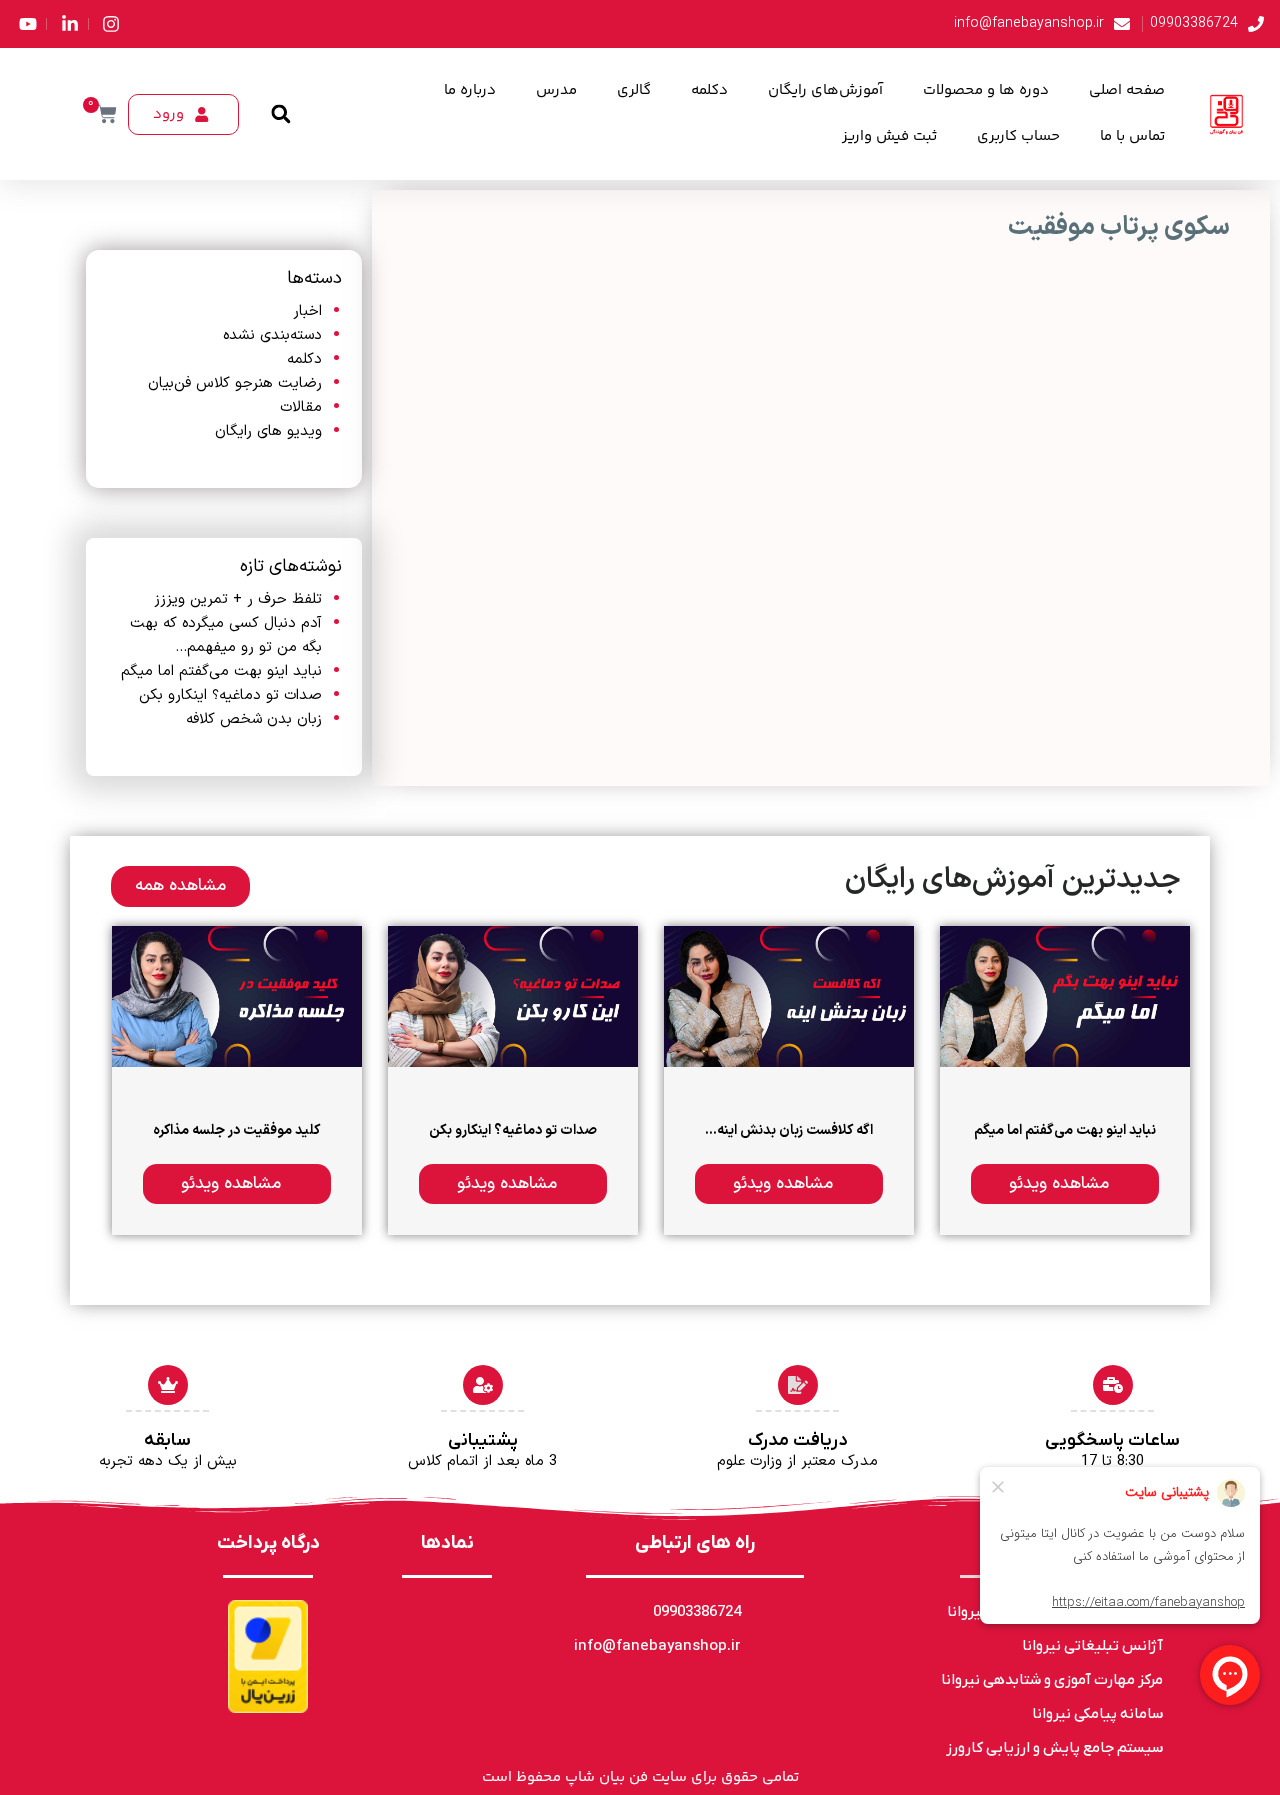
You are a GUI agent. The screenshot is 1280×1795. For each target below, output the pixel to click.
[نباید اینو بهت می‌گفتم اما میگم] (1065, 996)
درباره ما (470, 90)
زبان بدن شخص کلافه (254, 719)
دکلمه (709, 90)
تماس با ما (1132, 136)
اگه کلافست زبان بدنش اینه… (789, 1130)
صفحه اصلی (1127, 90)
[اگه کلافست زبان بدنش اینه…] (789, 996)
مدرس (556, 90)
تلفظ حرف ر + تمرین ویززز (238, 599)
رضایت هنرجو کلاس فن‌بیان (235, 383)
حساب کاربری (1018, 136)
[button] (280, 114)
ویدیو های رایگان (268, 431)
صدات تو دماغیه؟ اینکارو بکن (230, 695)
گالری (634, 90)
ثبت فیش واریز (889, 136)
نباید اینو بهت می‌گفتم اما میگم (221, 671)
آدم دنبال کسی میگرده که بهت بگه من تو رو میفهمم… (226, 635)
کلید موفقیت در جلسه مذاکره (236, 1130)
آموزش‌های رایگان (825, 90)
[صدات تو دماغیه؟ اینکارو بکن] (513, 996)
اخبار (307, 311)
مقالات (301, 407)
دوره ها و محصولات (986, 90)
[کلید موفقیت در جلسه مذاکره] (237, 996)
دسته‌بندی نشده (272, 335)
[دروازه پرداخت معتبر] (268, 1656)
